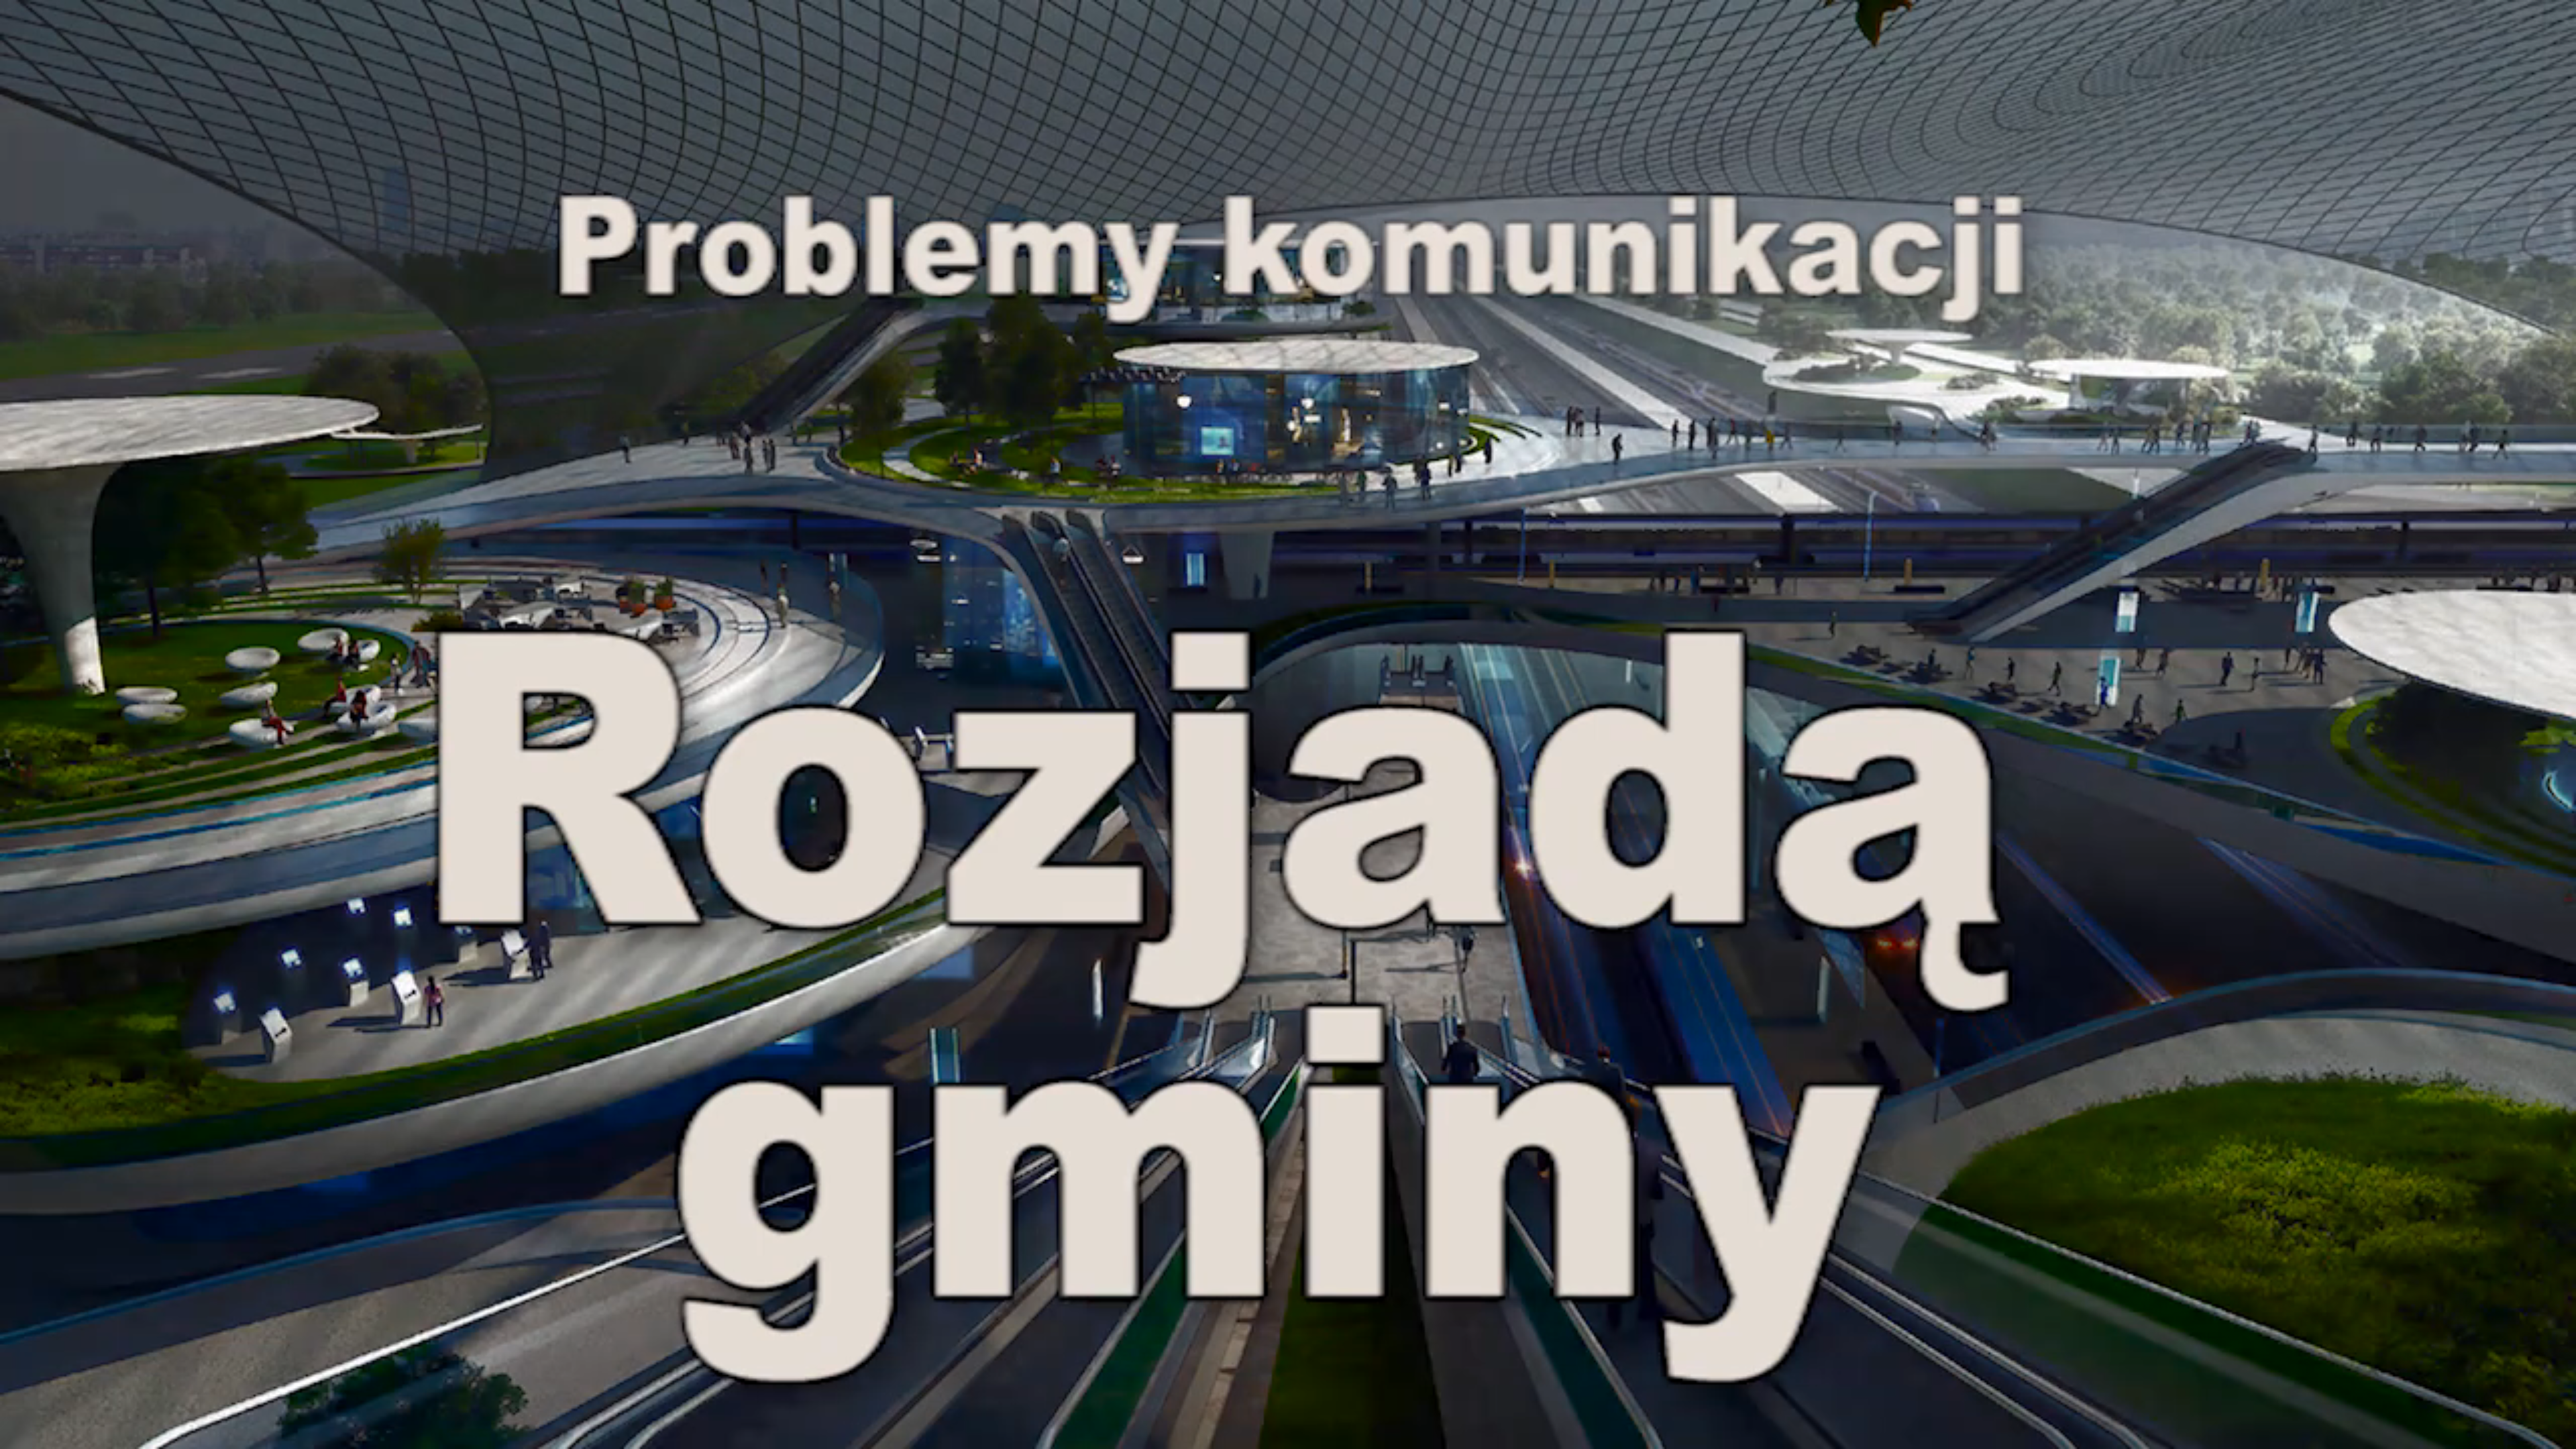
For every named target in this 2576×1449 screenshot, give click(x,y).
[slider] (1288, 1411)
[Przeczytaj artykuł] (2522, 1431)
